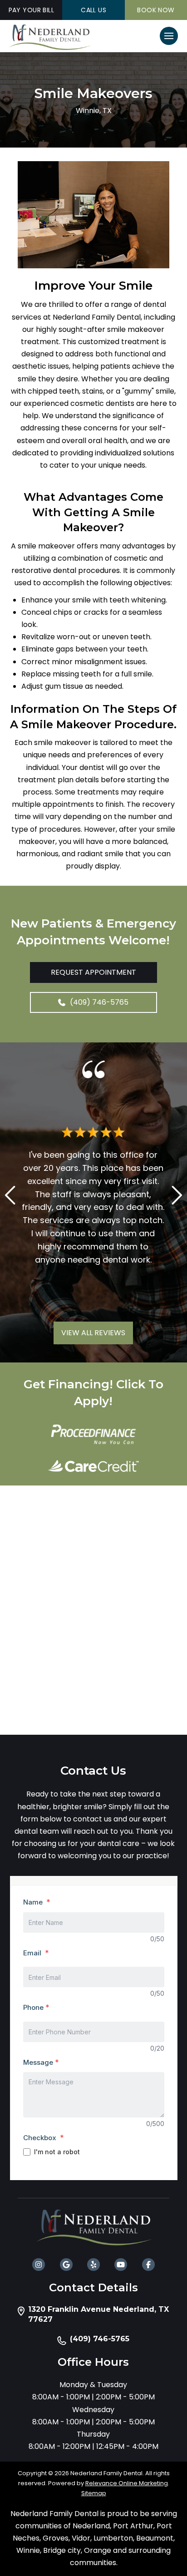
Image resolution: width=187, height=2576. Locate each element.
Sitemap (94, 2493)
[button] (169, 36)
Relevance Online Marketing (127, 2483)
